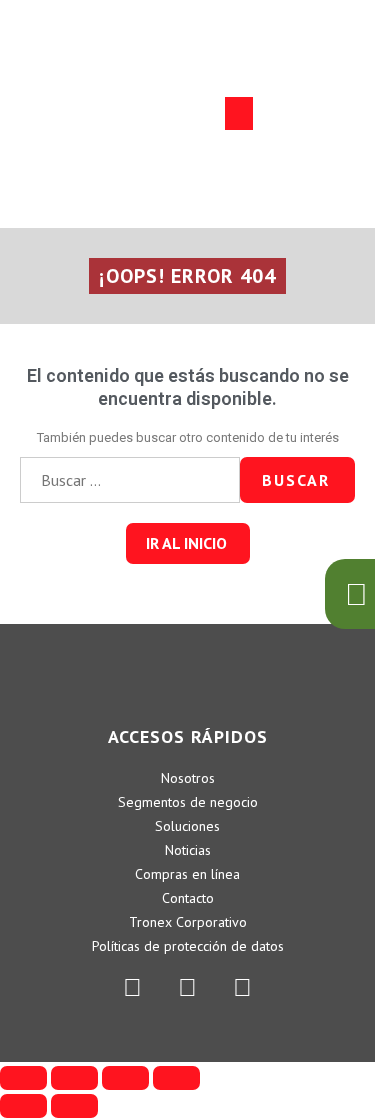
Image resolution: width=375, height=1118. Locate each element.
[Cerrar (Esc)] (23, 1078)
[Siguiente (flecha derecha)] (74, 1106)
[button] (239, 113)
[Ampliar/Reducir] (176, 1078)
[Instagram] (243, 987)
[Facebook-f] (188, 987)
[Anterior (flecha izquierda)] (23, 1106)
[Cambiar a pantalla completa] (125, 1078)
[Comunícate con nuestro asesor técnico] (350, 594)
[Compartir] (74, 1078)
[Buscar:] (130, 480)
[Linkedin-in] (133, 987)
